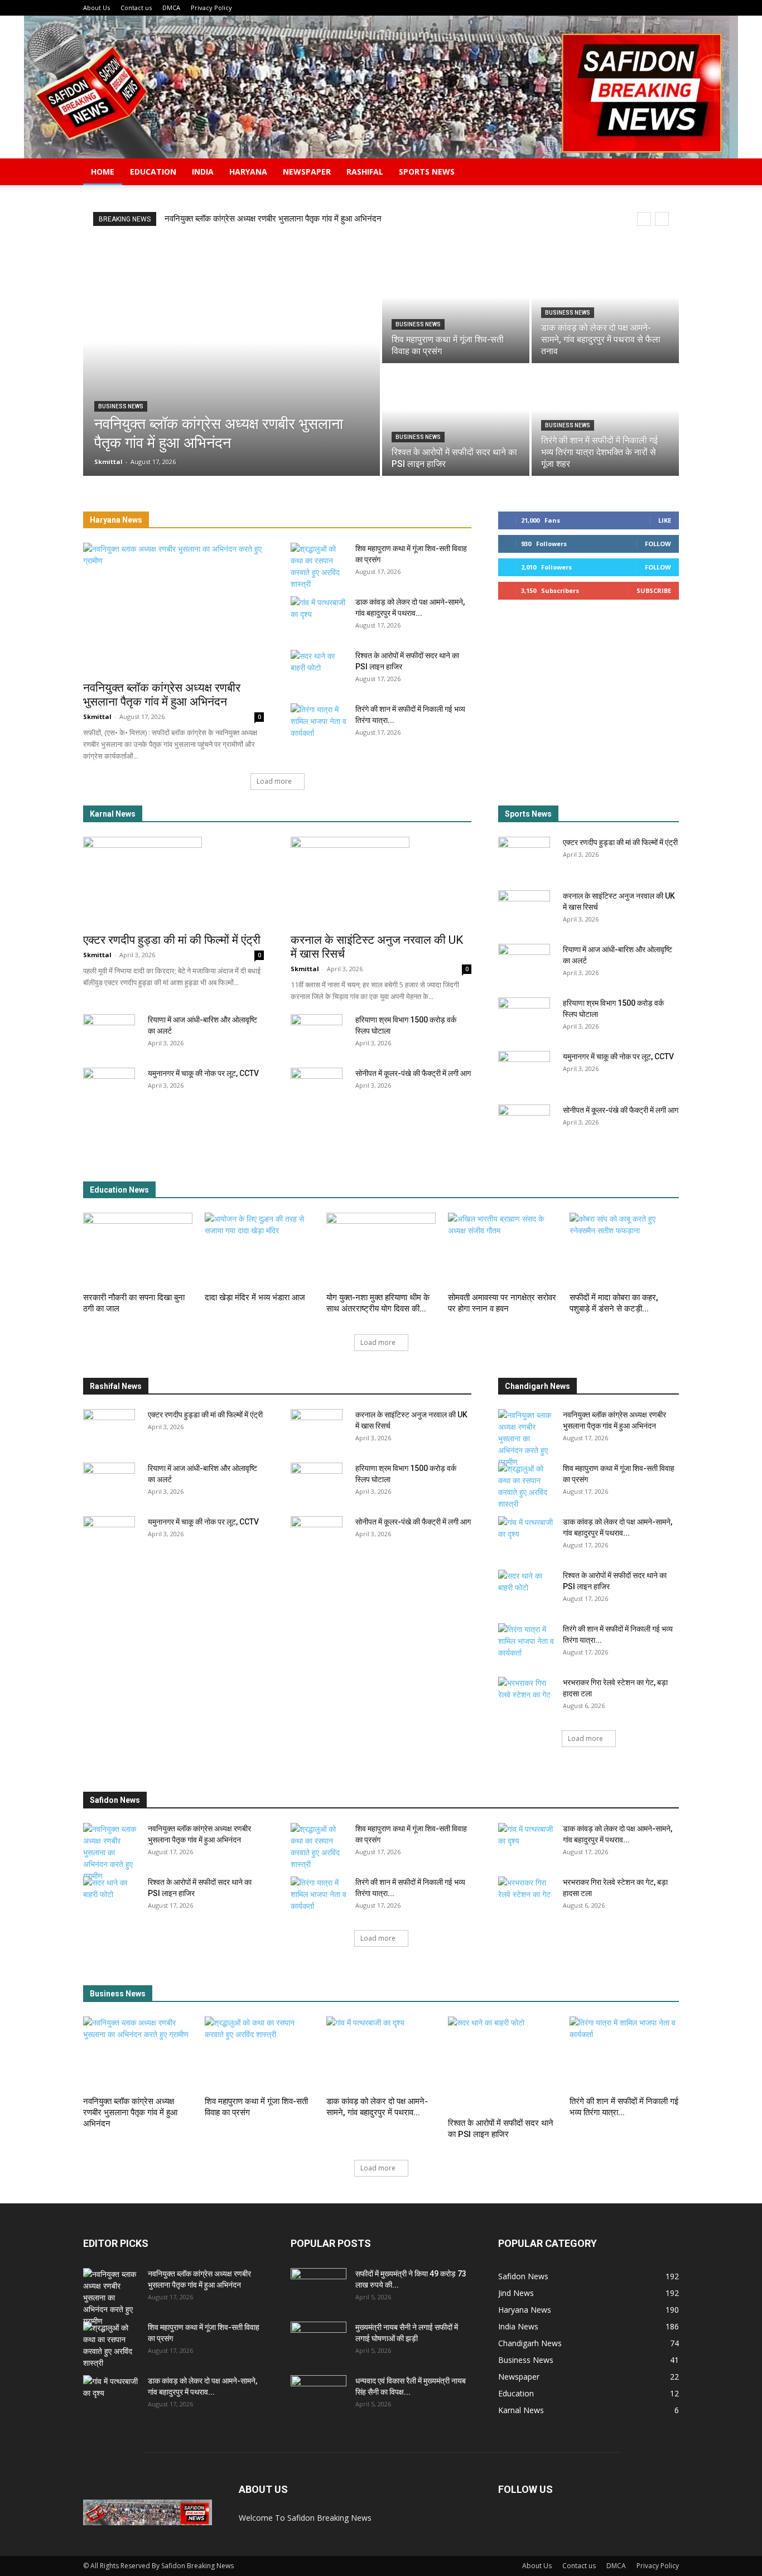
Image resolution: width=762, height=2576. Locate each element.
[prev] (644, 219)
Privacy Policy (211, 8)
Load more (274, 781)
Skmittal (97, 717)
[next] (662, 219)
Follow (658, 544)
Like (665, 520)
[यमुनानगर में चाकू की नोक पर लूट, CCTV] (109, 1087)
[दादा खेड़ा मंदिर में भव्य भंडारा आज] (259, 1250)
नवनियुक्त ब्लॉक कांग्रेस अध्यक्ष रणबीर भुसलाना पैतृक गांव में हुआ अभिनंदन (273, 219)
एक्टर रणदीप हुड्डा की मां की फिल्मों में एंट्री (172, 940)
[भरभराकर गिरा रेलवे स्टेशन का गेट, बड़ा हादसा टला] (526, 1696)
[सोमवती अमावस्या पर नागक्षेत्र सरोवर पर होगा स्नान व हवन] (503, 1250)
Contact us (136, 8)
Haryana (248, 172)
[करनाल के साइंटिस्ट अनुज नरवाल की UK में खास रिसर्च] (381, 881)
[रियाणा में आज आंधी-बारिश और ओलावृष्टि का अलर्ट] (109, 1034)
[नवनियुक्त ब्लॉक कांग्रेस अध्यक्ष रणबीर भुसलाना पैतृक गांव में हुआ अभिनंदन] (232, 364)
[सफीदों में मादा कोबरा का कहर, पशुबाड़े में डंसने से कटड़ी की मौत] (624, 1250)
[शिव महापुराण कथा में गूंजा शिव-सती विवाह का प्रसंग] (456, 308)
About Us (97, 8)
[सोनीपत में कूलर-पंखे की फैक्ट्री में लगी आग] (317, 1087)
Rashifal (365, 172)
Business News (121, 406)
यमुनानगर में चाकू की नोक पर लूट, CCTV (203, 1073)
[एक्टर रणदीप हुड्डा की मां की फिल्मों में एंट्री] (173, 881)
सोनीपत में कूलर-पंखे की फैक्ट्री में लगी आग (413, 1073)
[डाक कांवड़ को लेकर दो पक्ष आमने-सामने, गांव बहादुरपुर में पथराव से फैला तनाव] (605, 308)
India (203, 172)
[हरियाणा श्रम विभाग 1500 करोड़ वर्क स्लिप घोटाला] (317, 1034)
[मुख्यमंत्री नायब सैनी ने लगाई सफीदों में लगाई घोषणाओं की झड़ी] (319, 2341)
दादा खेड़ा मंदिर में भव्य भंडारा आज (255, 1297)
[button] (665, 173)
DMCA (171, 8)
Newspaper (307, 172)
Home (103, 172)
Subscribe (654, 590)
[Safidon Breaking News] (381, 87)
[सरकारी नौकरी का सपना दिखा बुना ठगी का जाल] (138, 1250)
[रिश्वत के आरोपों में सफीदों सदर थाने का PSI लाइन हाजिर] (456, 421)
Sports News (427, 172)
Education (153, 172)
